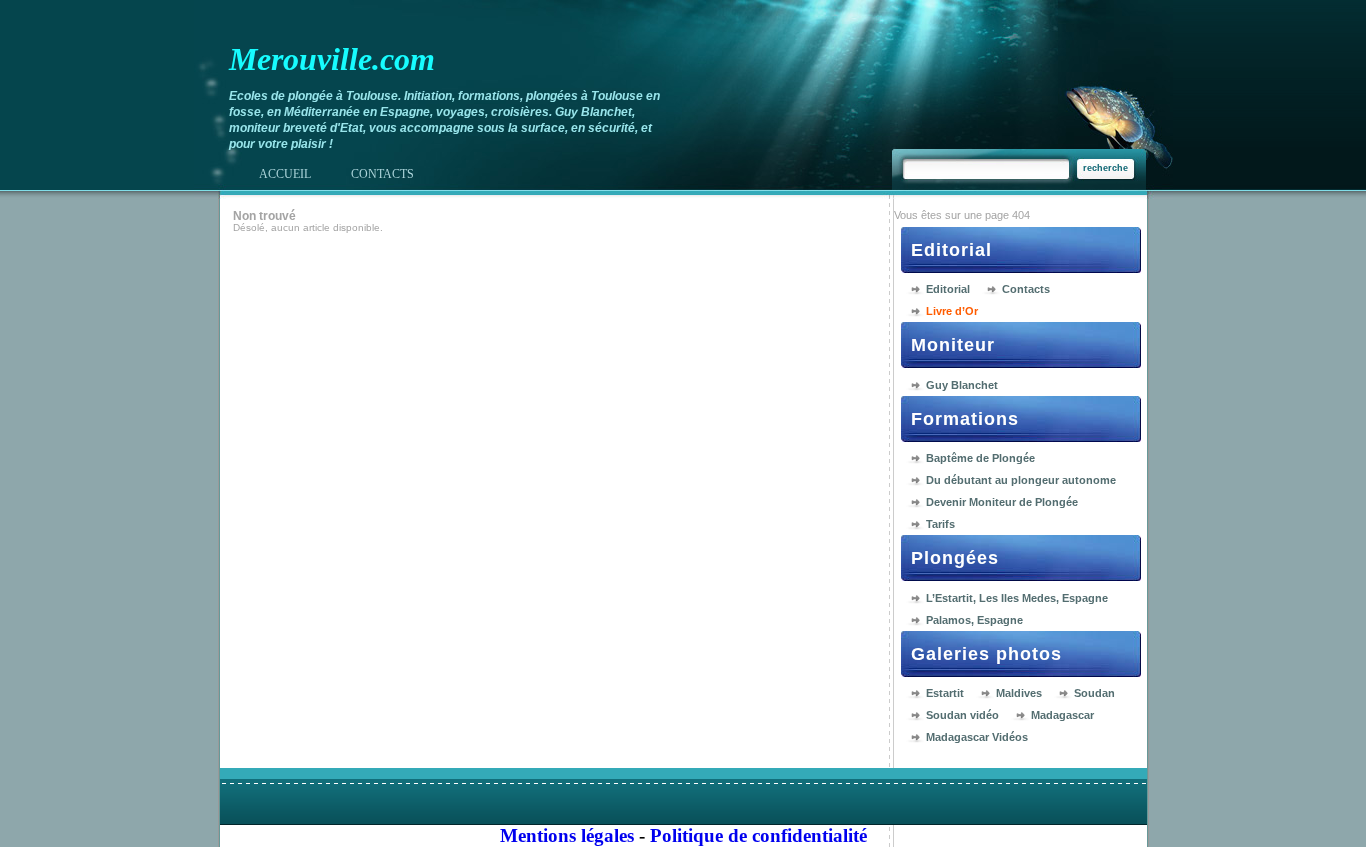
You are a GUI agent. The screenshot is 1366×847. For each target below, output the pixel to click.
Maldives (1019, 693)
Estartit (945, 693)
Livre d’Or (952, 311)
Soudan (1094, 693)
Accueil (285, 174)
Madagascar (1062, 715)
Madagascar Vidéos (977, 737)
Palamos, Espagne (974, 620)
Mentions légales (567, 835)
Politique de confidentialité (758, 835)
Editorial (948, 289)
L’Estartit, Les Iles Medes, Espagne (1017, 598)
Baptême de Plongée (980, 458)
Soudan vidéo (962, 715)
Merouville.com (332, 59)
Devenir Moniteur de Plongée (1002, 502)
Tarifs (940, 524)
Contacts (1026, 289)
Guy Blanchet (962, 385)
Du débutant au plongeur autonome (1021, 480)
